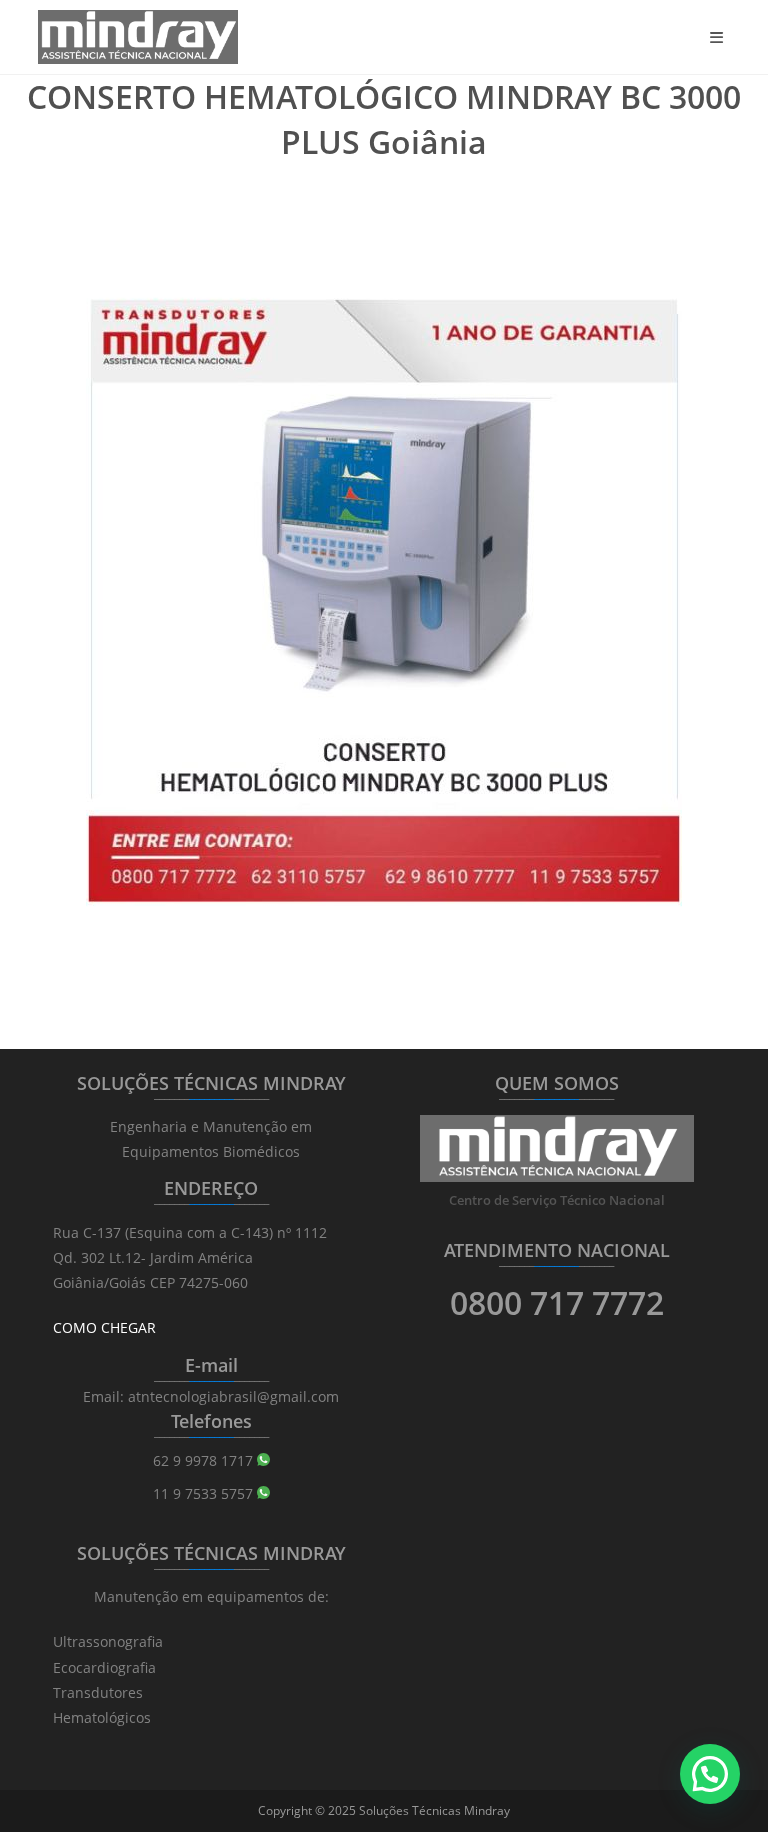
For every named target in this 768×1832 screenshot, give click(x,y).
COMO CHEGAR (104, 1327)
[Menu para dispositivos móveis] (720, 37)
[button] (710, 1774)
